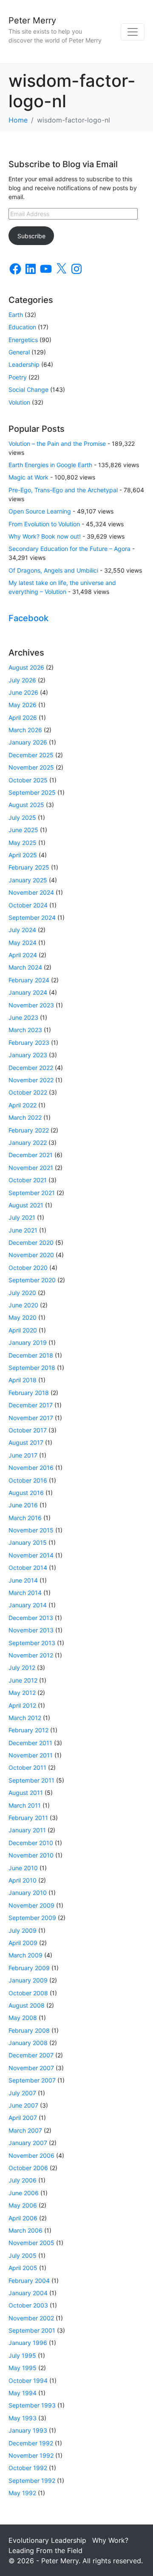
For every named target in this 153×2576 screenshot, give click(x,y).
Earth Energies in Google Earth (50, 465)
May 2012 (22, 1693)
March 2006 (25, 2230)
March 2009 (25, 1955)
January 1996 (28, 2343)
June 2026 (23, 692)
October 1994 (28, 2381)
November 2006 (31, 2155)
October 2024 (28, 905)
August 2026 (26, 667)
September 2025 (32, 792)
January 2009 (28, 1980)
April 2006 (23, 2218)
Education (22, 327)
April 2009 (23, 1943)
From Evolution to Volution (44, 524)
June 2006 (24, 2193)
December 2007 (31, 2055)
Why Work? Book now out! (45, 536)
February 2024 (29, 980)
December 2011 (30, 1743)
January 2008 (28, 2043)
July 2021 (22, 1217)
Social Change (28, 389)
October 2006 (28, 2168)
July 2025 (22, 817)
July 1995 (22, 2355)
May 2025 (23, 843)
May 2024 (23, 943)
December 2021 (31, 1155)
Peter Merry (32, 20)
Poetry (18, 377)
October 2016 (28, 1480)
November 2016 (31, 1468)
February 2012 (28, 1730)
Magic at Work (28, 477)
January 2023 (28, 1055)
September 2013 (32, 1643)
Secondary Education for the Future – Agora (69, 549)
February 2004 (29, 2281)
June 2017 (23, 1455)
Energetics (23, 340)
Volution (19, 402)
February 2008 (29, 2030)
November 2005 (31, 2243)
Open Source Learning (40, 511)
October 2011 (27, 1767)
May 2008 (23, 2018)
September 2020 (32, 1280)
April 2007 (23, 2118)
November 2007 (31, 2068)
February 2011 (28, 1818)
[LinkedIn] (31, 269)
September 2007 (32, 2080)
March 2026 (25, 730)
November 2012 (31, 1655)
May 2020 (23, 1317)
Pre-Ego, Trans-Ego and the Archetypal (63, 490)
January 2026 (28, 742)
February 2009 (29, 1968)
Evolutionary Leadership (47, 2540)
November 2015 (31, 1530)
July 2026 (22, 680)
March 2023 (25, 1030)
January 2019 (28, 1342)
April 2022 (23, 1105)
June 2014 (23, 1580)
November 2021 (31, 1168)
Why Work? (110, 2540)
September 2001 (32, 2330)
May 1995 (23, 2368)
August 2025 (26, 805)
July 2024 (22, 930)
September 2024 (32, 917)
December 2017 (31, 1405)
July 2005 (23, 2255)
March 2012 (25, 1718)
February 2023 (29, 1043)
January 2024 (28, 992)
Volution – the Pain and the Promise (57, 444)
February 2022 (29, 1130)
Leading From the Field (45, 2550)
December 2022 (31, 1068)
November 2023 (31, 1005)
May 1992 (22, 2493)
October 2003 (28, 2305)
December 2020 (31, 1242)
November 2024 (31, 892)
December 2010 (31, 1843)
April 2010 (23, 1880)
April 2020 (23, 1330)
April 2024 (23, 955)
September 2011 (31, 1780)
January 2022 (28, 1143)
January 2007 (28, 2143)
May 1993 (23, 2418)
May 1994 (23, 2393)
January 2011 (27, 1830)
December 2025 (31, 755)
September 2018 (32, 1368)
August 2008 (27, 2005)
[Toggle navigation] (133, 32)
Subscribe (31, 236)
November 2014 (31, 1555)
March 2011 (25, 1805)
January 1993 (28, 2430)
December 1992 (31, 2443)
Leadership (24, 364)
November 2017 (31, 1418)
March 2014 (25, 1593)
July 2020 (22, 1293)
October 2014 (28, 1568)
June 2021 (23, 1230)
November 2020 (31, 1255)
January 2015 (28, 1542)
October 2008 (28, 1993)
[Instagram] (76, 269)
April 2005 (23, 2268)
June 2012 (23, 1680)
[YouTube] (46, 269)
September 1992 (32, 2480)
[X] (61, 269)
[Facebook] (15, 269)
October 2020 (28, 1268)
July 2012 (22, 1667)
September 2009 (32, 1918)
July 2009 (23, 1930)
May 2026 (23, 705)
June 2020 (23, 1305)
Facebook (28, 618)
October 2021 (28, 1180)
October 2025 (28, 780)
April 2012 (22, 1705)
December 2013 (31, 1618)
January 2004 (28, 2293)
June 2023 (23, 1017)
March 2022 (25, 1117)
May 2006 (23, 2205)
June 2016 (23, 1505)
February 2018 (29, 1393)
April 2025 (23, 855)
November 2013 (31, 1630)
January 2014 (28, 1605)
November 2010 (31, 1855)
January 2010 (28, 1893)
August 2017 (26, 1442)
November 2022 (31, 1080)
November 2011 (31, 1755)
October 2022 (28, 1092)
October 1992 (28, 2468)
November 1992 (31, 2455)
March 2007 (25, 2130)
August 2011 (26, 1793)
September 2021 (32, 1193)
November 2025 (31, 767)
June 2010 (23, 1868)
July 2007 (22, 2093)
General (19, 352)
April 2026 (23, 717)
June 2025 (23, 830)
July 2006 (23, 2180)
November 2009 (31, 1905)
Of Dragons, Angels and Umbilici (53, 570)
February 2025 (29, 867)
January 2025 (28, 880)
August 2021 (26, 1205)
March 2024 (25, 967)
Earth (16, 315)
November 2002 (31, 2318)
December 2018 (31, 1355)
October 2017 (28, 1430)
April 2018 (23, 1380)
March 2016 (25, 1518)
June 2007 (23, 2105)
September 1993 (32, 2405)
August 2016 (26, 1493)
